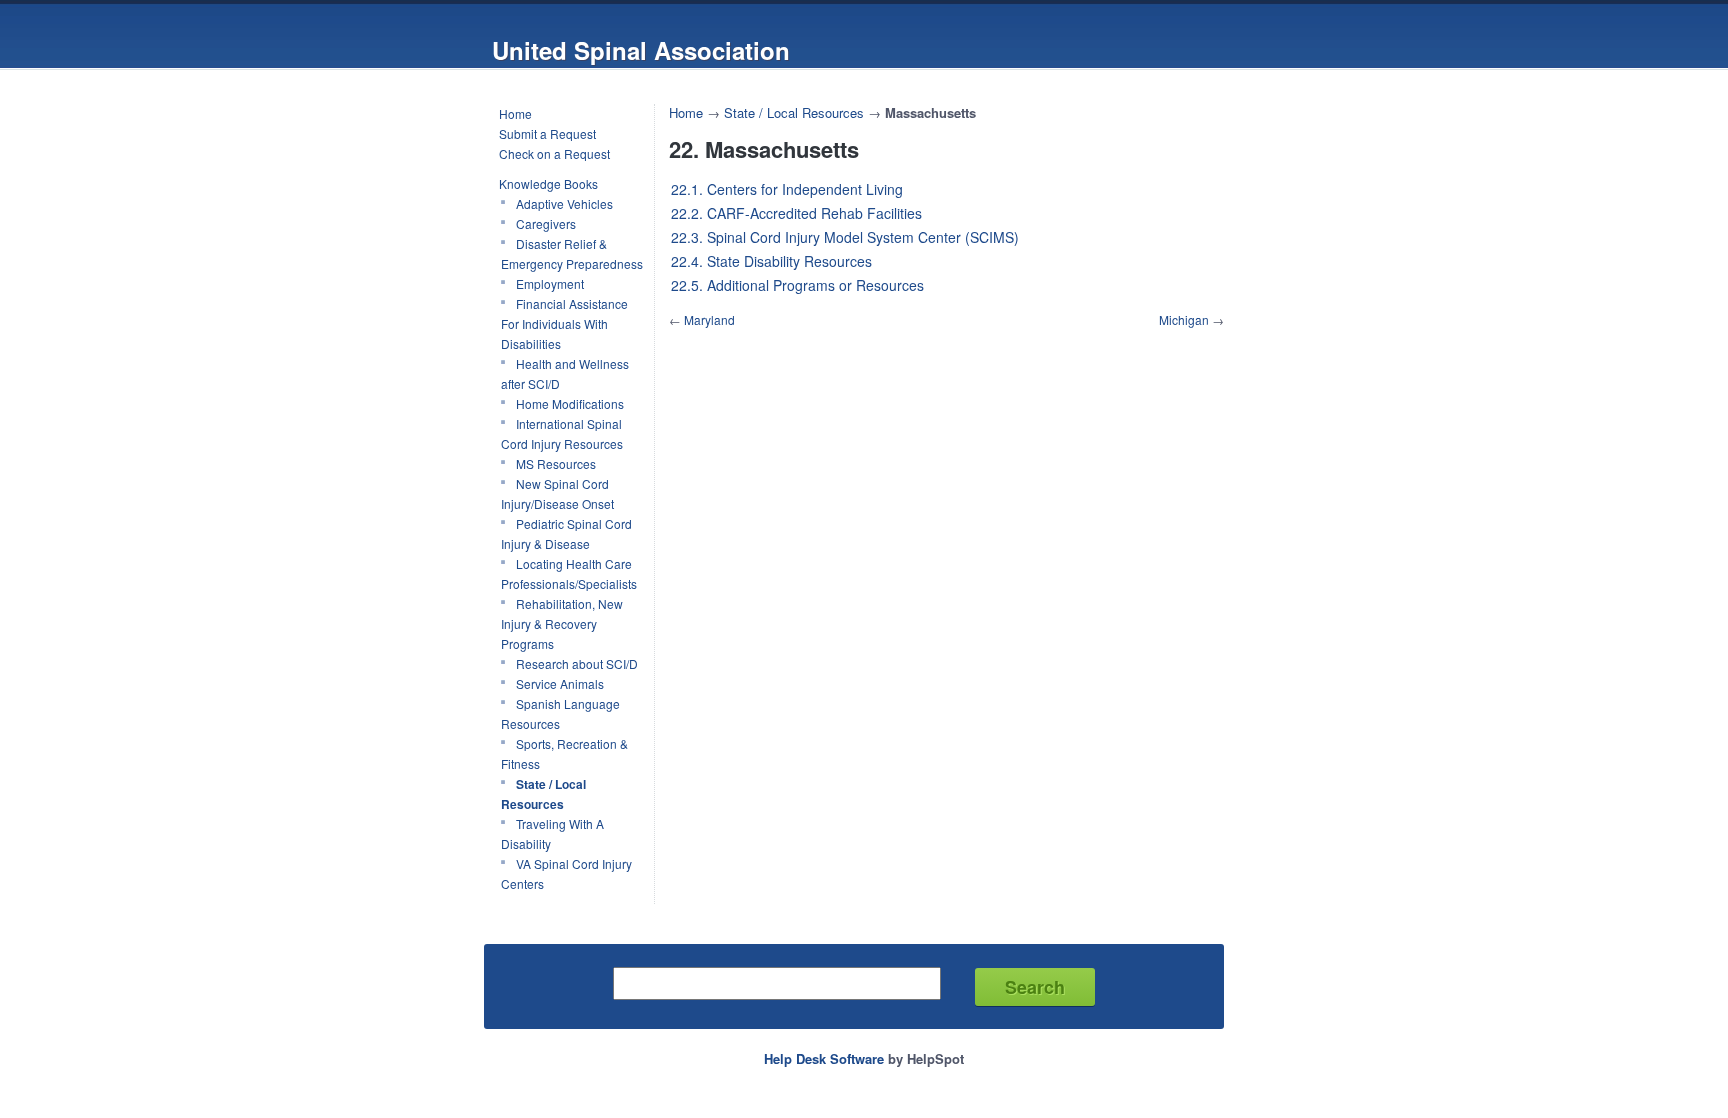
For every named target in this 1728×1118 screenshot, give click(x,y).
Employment (550, 283)
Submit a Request (547, 133)
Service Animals (560, 683)
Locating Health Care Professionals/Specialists (569, 573)
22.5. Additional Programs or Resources (797, 285)
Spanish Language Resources (560, 713)
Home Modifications (570, 403)
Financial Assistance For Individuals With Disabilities (564, 323)
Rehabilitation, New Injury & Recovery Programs (562, 623)
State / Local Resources (543, 794)
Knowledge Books (548, 183)
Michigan (1184, 319)
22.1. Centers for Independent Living (787, 189)
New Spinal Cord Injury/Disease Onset (557, 493)
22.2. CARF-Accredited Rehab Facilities (796, 213)
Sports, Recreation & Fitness (564, 753)
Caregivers (546, 223)
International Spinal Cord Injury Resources (562, 433)
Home (515, 113)
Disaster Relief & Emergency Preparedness (572, 253)
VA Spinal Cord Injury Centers (566, 873)
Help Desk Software (824, 1058)
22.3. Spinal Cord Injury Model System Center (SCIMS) (845, 237)
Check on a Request (554, 153)
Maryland (709, 319)
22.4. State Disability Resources (771, 261)
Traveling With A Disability (552, 833)
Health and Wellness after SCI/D (565, 373)
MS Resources (556, 463)
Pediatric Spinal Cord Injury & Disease (566, 533)
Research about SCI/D (577, 663)
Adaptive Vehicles (564, 203)
